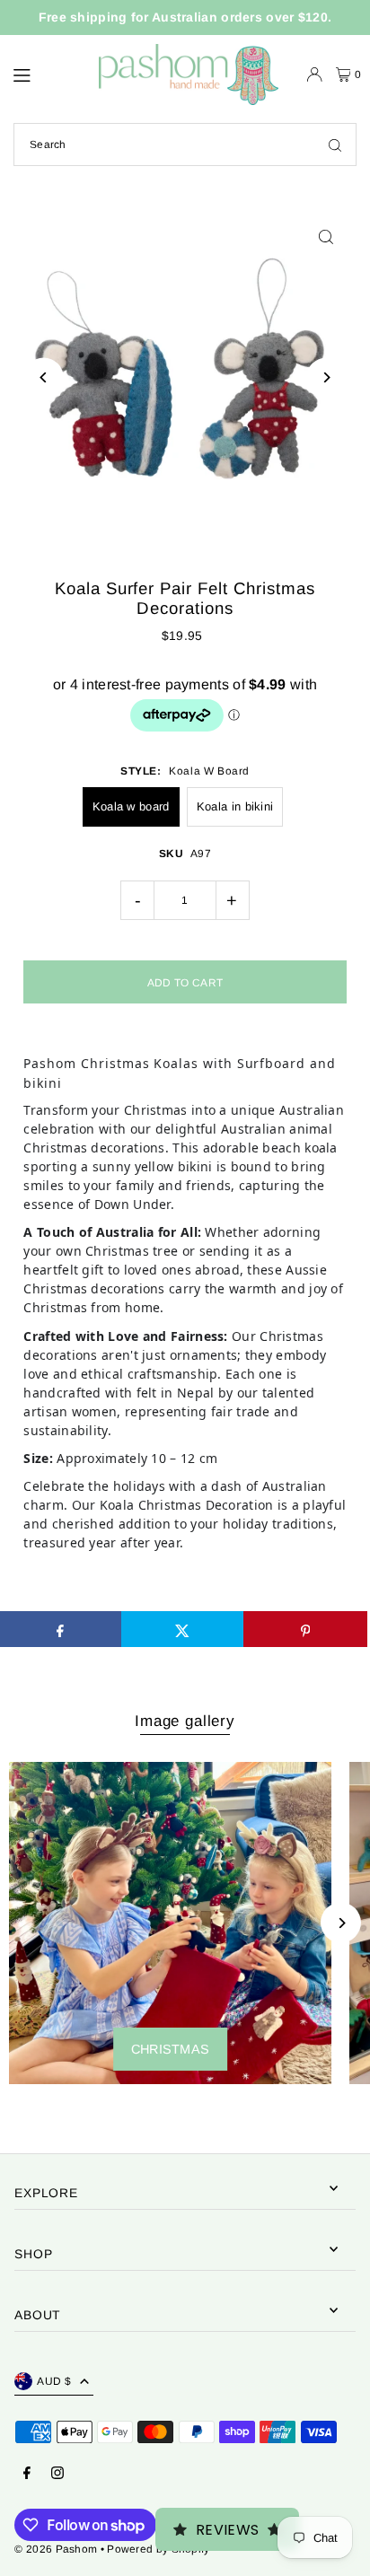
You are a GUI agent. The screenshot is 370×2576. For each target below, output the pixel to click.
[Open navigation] (46, 74)
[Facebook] (27, 2474)
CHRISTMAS (171, 2049)
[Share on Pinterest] (305, 1629)
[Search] (335, 145)
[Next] (326, 377)
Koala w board (131, 806)
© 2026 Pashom (56, 2549)
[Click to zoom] (326, 237)
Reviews (228, 2530)
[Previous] (44, 377)
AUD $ (54, 2381)
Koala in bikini (235, 806)
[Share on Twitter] (183, 1629)
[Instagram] (57, 2474)
